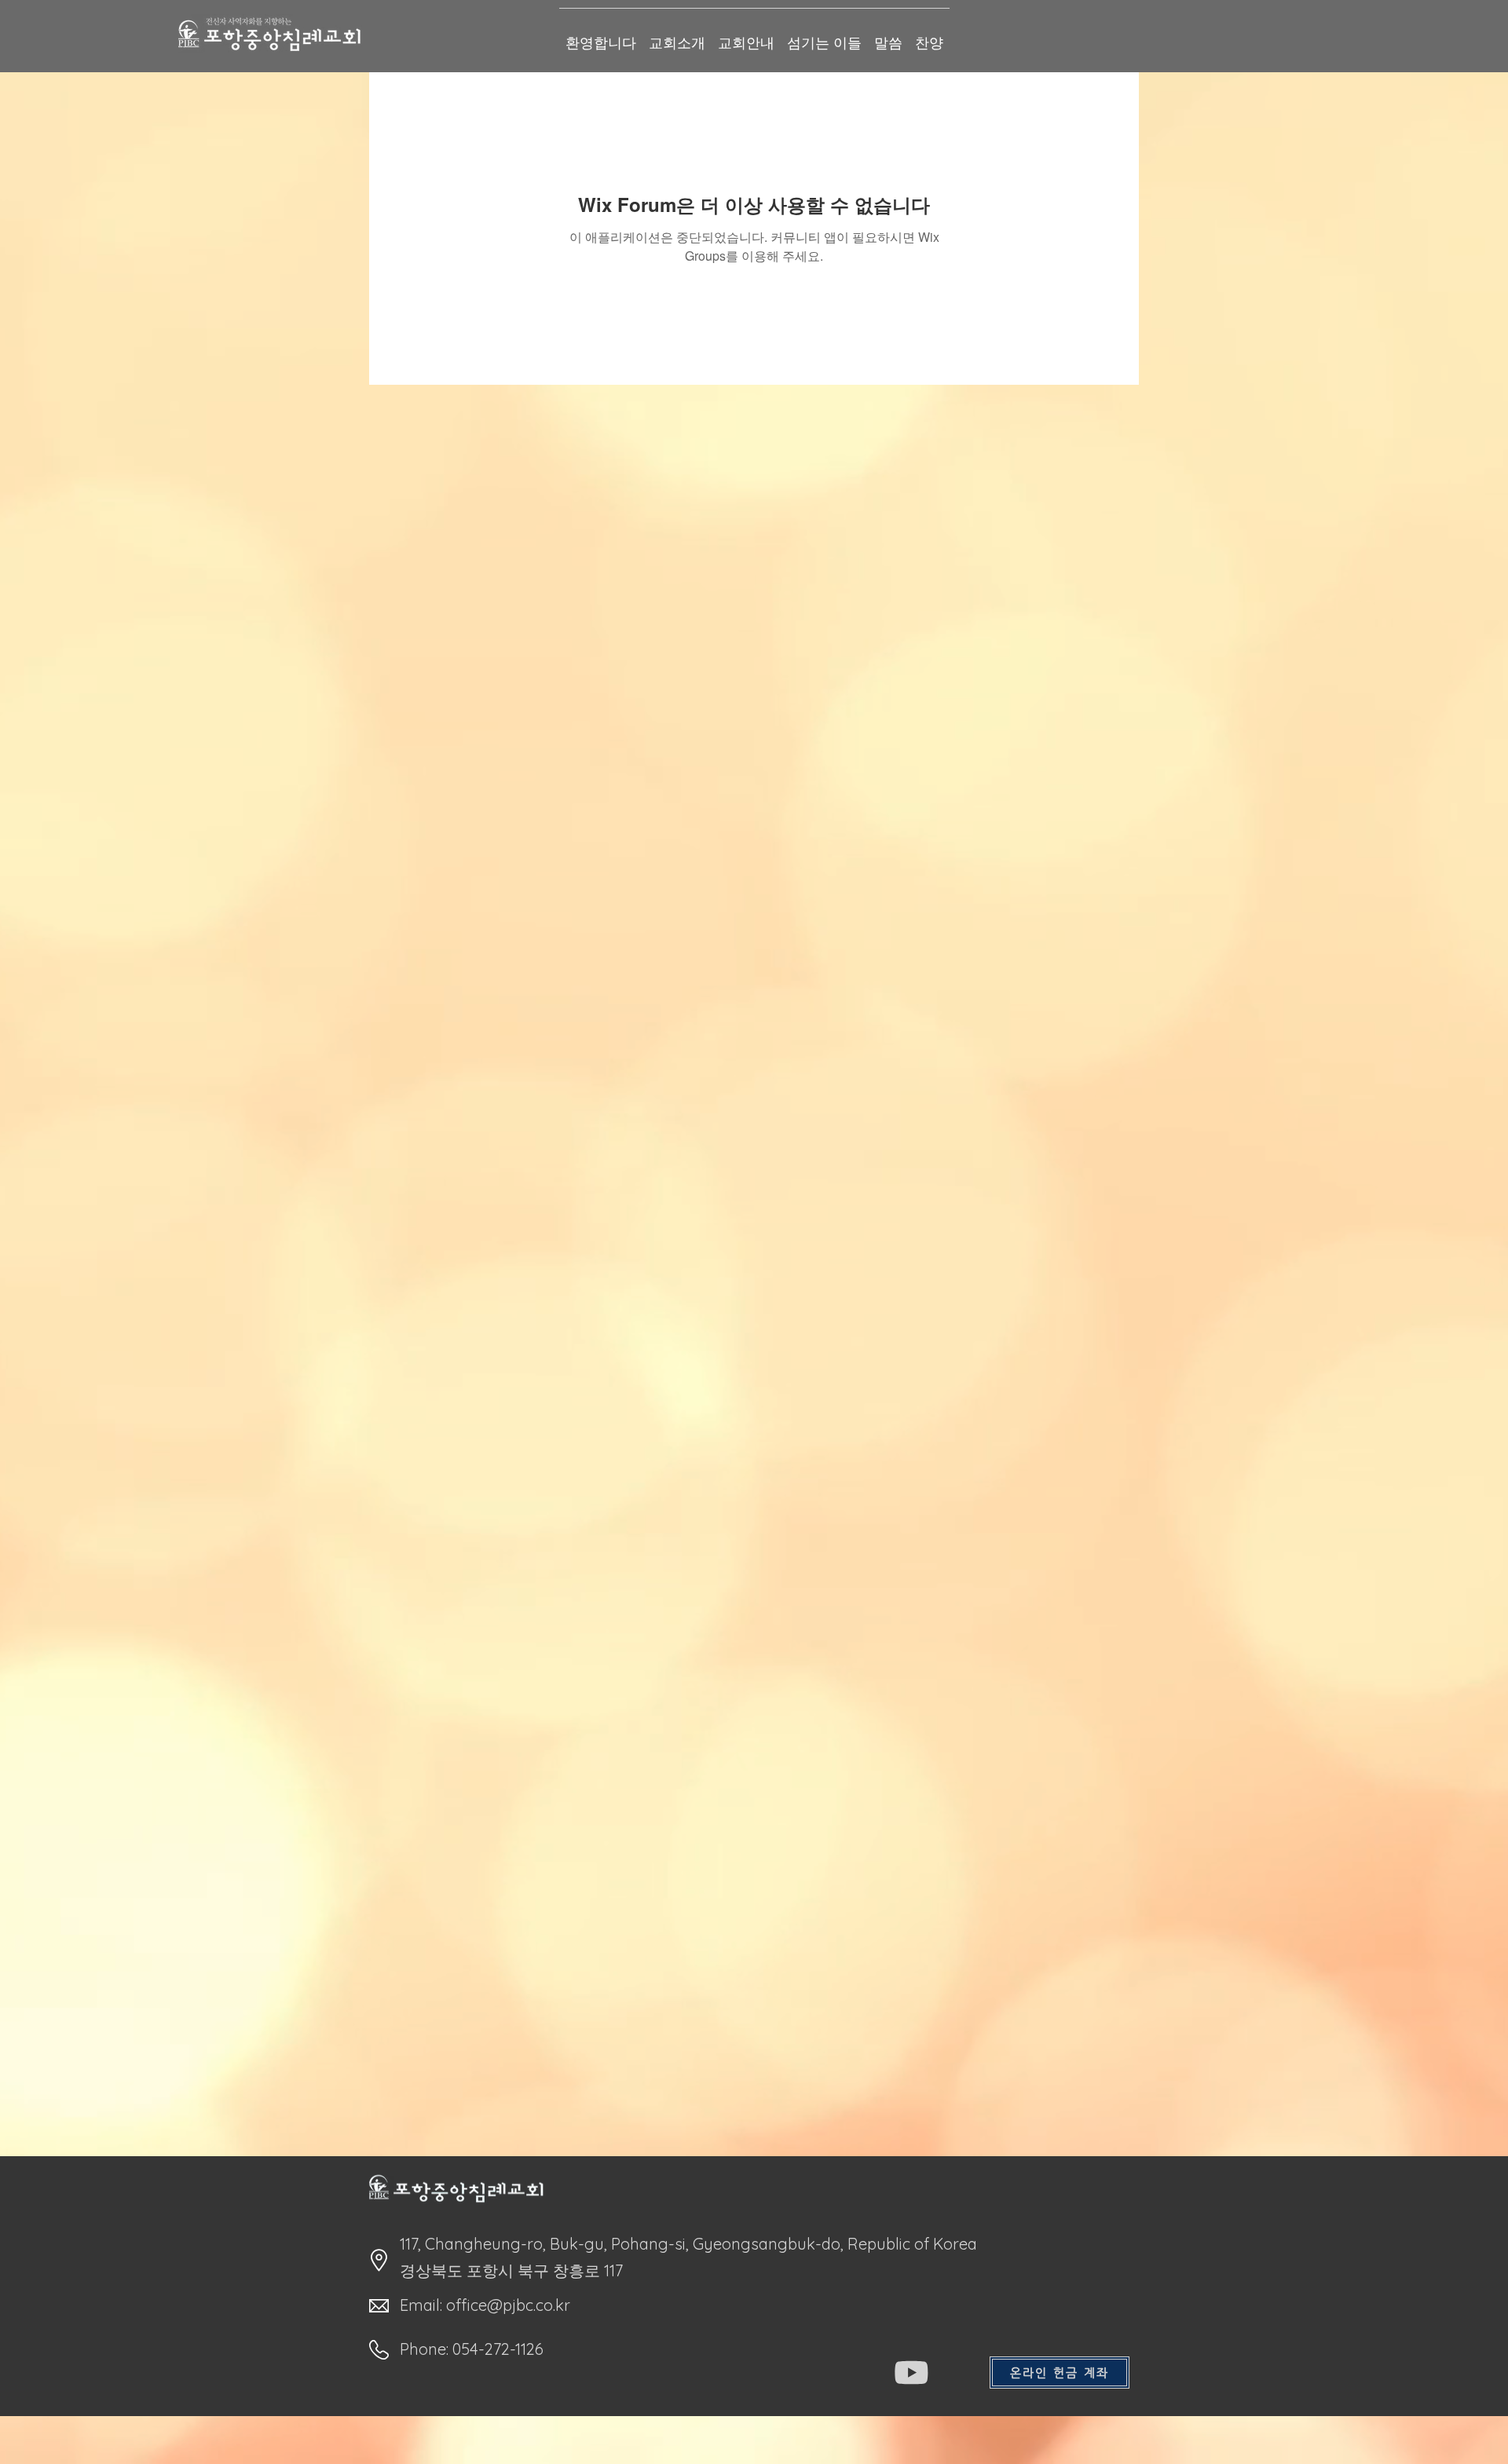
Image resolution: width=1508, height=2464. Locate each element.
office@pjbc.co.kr (508, 2305)
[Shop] (911, 2373)
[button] (1060, 2373)
